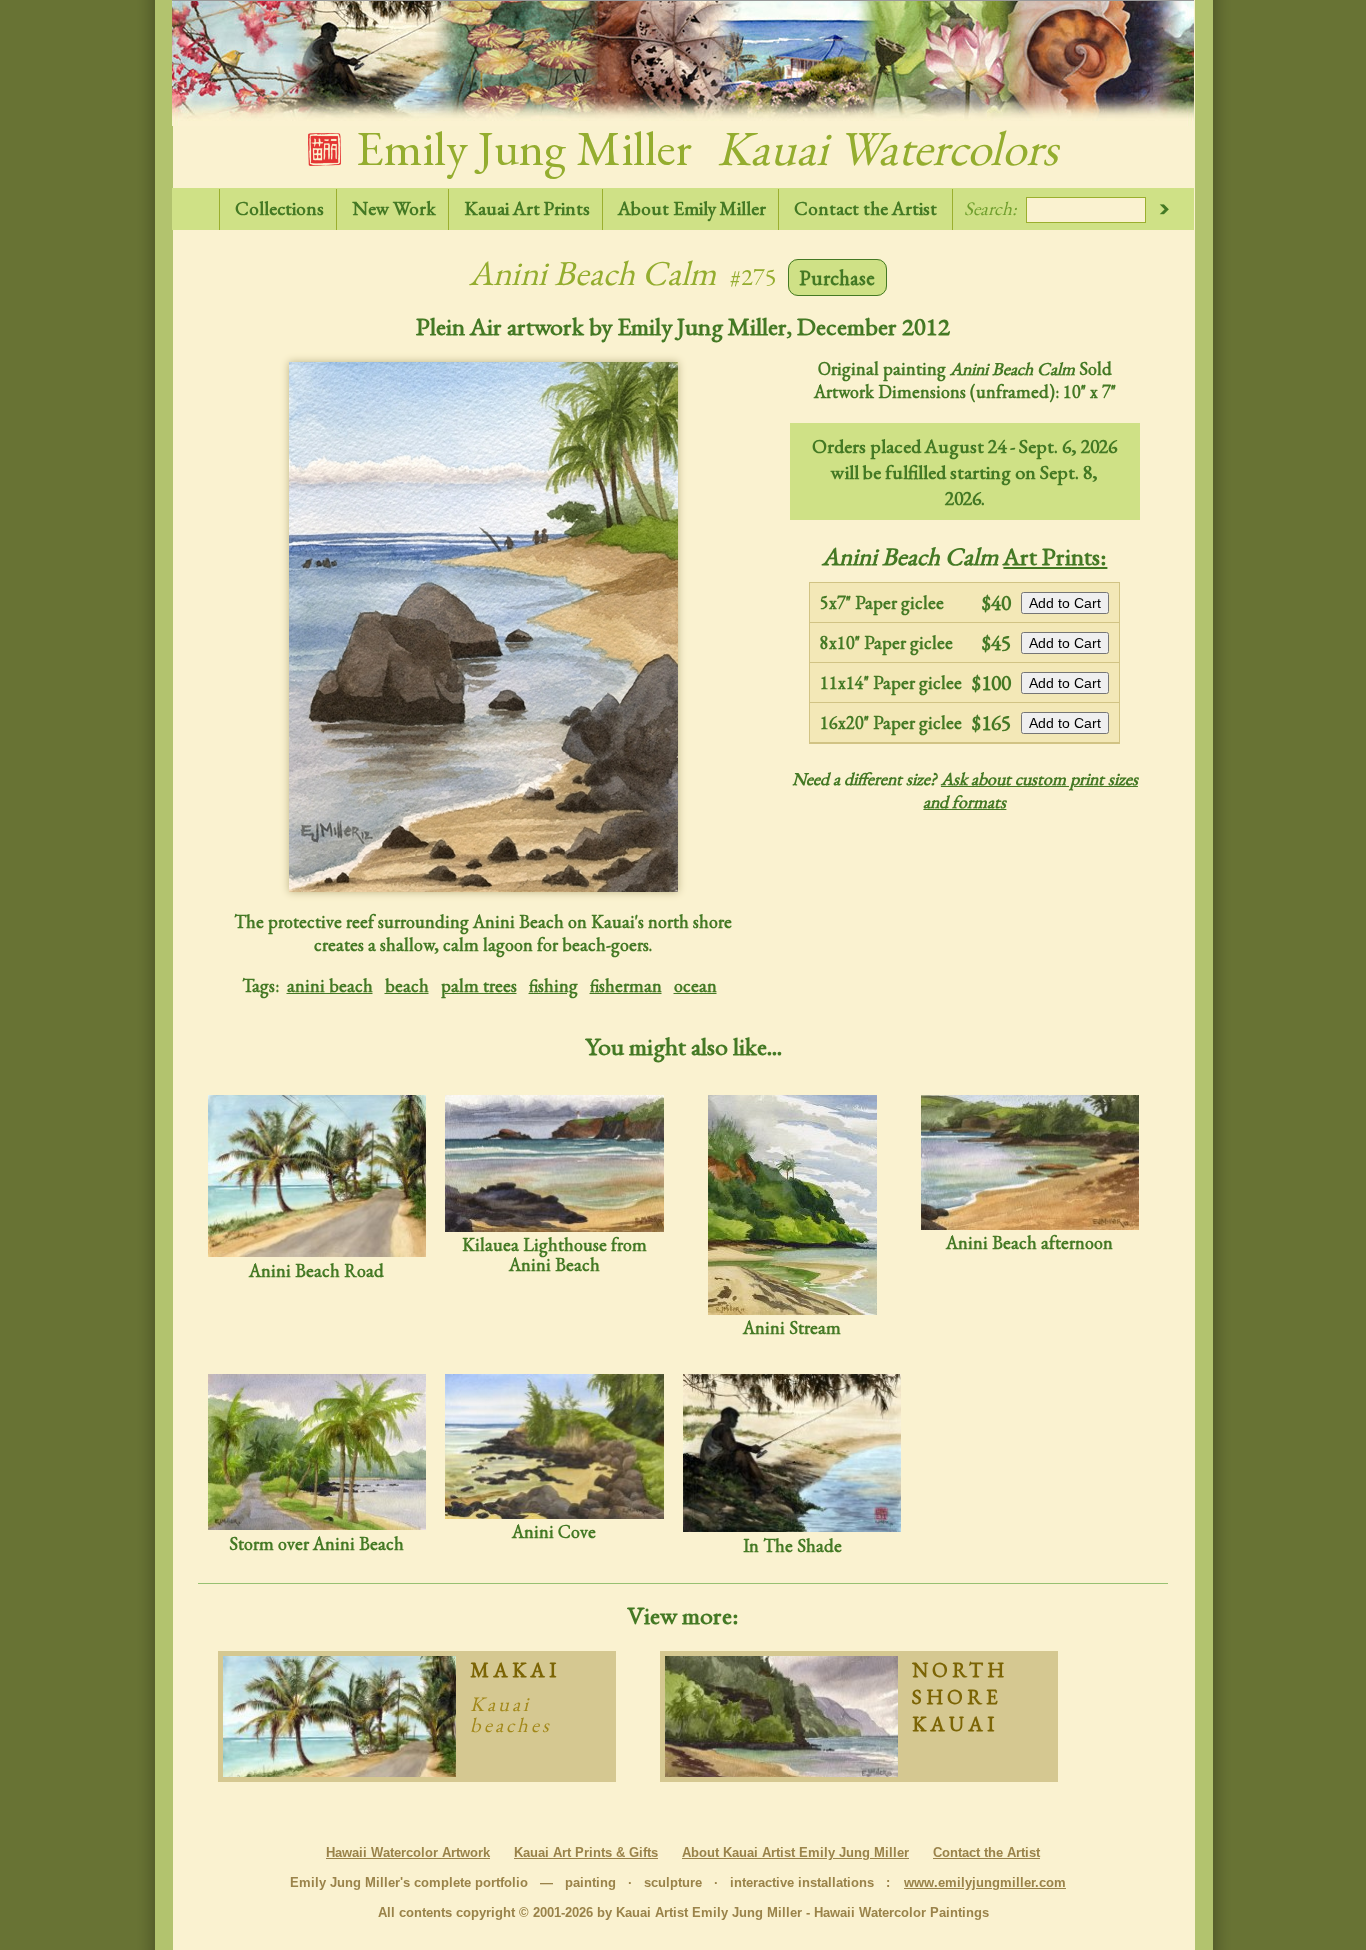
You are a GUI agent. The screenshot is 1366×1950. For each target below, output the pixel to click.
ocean (695, 985)
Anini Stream (792, 1327)
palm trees (479, 985)
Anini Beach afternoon (1029, 1242)
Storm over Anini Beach (316, 1543)
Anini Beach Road (316, 1270)
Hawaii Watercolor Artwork (408, 1852)
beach (407, 985)
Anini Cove (554, 1531)
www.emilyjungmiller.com (985, 1882)
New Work (394, 208)
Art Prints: (1055, 556)
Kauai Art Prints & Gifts (586, 1852)
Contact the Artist (865, 208)
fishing (553, 985)
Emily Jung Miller (702, 148)
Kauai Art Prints (527, 208)
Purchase (837, 277)
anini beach (330, 985)
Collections (279, 208)
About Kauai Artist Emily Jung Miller (795, 1852)
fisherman (626, 985)
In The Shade (792, 1545)
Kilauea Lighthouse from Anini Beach (554, 1253)
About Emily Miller (692, 208)
